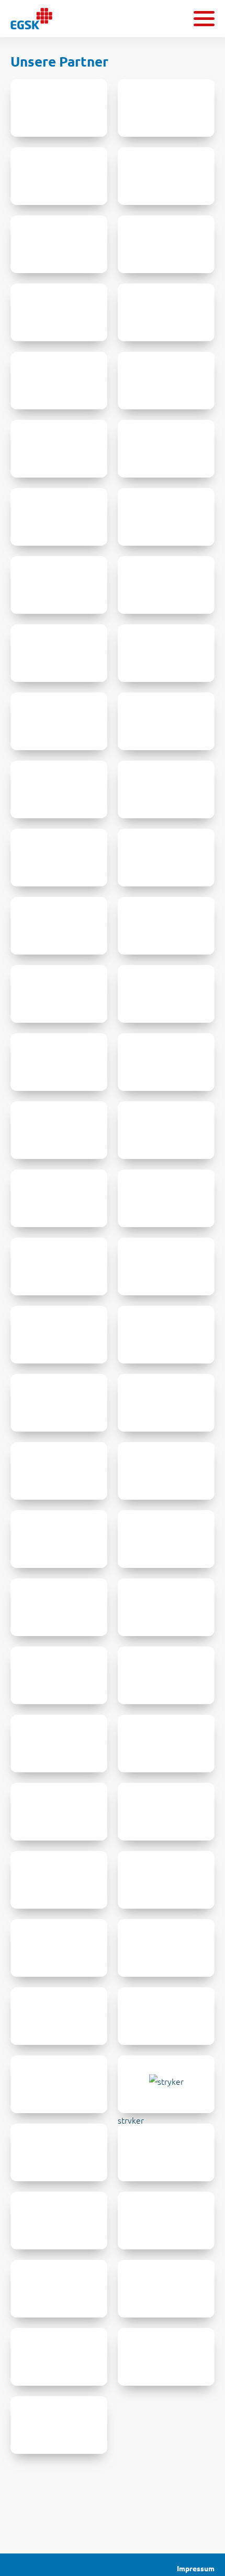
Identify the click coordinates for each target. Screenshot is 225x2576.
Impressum (196, 2569)
